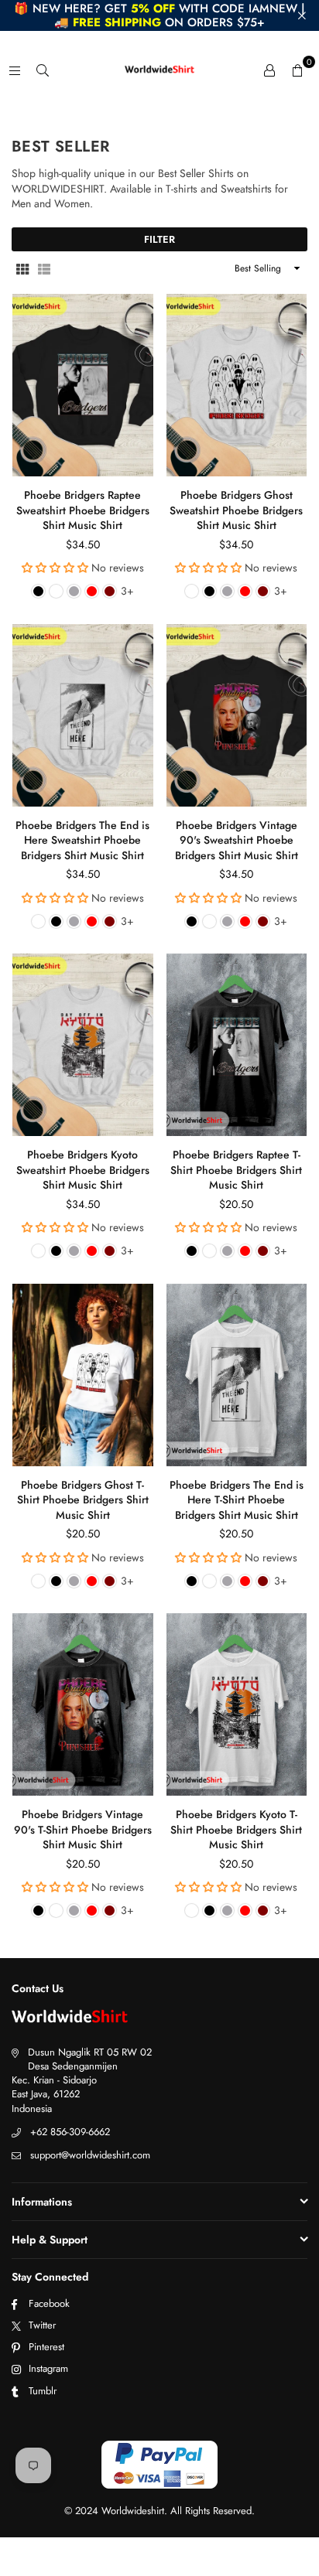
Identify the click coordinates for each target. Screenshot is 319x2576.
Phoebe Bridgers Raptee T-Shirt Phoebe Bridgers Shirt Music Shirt (236, 1170)
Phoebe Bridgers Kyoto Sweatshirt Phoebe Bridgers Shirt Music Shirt (83, 1170)
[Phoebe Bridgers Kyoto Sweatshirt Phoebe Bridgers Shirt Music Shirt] (83, 1045)
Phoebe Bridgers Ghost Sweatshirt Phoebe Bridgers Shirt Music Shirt (236, 510)
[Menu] (15, 70)
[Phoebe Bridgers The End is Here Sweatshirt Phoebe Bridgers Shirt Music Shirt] (83, 715)
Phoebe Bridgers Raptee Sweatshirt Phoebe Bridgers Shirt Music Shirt (83, 510)
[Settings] (269, 70)
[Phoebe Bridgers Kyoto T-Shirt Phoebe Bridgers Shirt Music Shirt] (237, 1704)
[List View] (44, 268)
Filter (159, 239)
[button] (297, 70)
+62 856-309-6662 (70, 2132)
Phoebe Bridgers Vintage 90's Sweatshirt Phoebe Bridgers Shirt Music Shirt (237, 840)
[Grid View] (22, 268)
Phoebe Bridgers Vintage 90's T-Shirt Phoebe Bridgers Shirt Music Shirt (83, 1829)
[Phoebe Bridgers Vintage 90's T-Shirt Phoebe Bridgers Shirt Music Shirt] (83, 1704)
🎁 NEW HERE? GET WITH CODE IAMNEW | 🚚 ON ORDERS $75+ (159, 15)
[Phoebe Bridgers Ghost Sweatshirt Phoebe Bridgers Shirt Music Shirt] (237, 385)
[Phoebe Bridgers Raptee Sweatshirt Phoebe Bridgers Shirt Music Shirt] (83, 385)
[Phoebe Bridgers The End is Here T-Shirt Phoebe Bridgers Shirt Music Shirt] (237, 1375)
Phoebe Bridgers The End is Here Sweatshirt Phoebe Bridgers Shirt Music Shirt (82, 840)
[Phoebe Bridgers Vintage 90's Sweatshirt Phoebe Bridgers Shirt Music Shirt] (237, 715)
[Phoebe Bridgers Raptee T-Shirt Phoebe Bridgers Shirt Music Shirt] (237, 1045)
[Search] (43, 70)
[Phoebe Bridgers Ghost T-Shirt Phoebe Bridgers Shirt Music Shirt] (83, 1375)
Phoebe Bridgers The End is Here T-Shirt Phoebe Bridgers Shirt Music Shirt (237, 1500)
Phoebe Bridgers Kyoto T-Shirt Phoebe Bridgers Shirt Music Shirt (236, 1829)
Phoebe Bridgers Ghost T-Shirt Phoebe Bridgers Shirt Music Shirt (83, 1500)
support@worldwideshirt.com (90, 2155)
